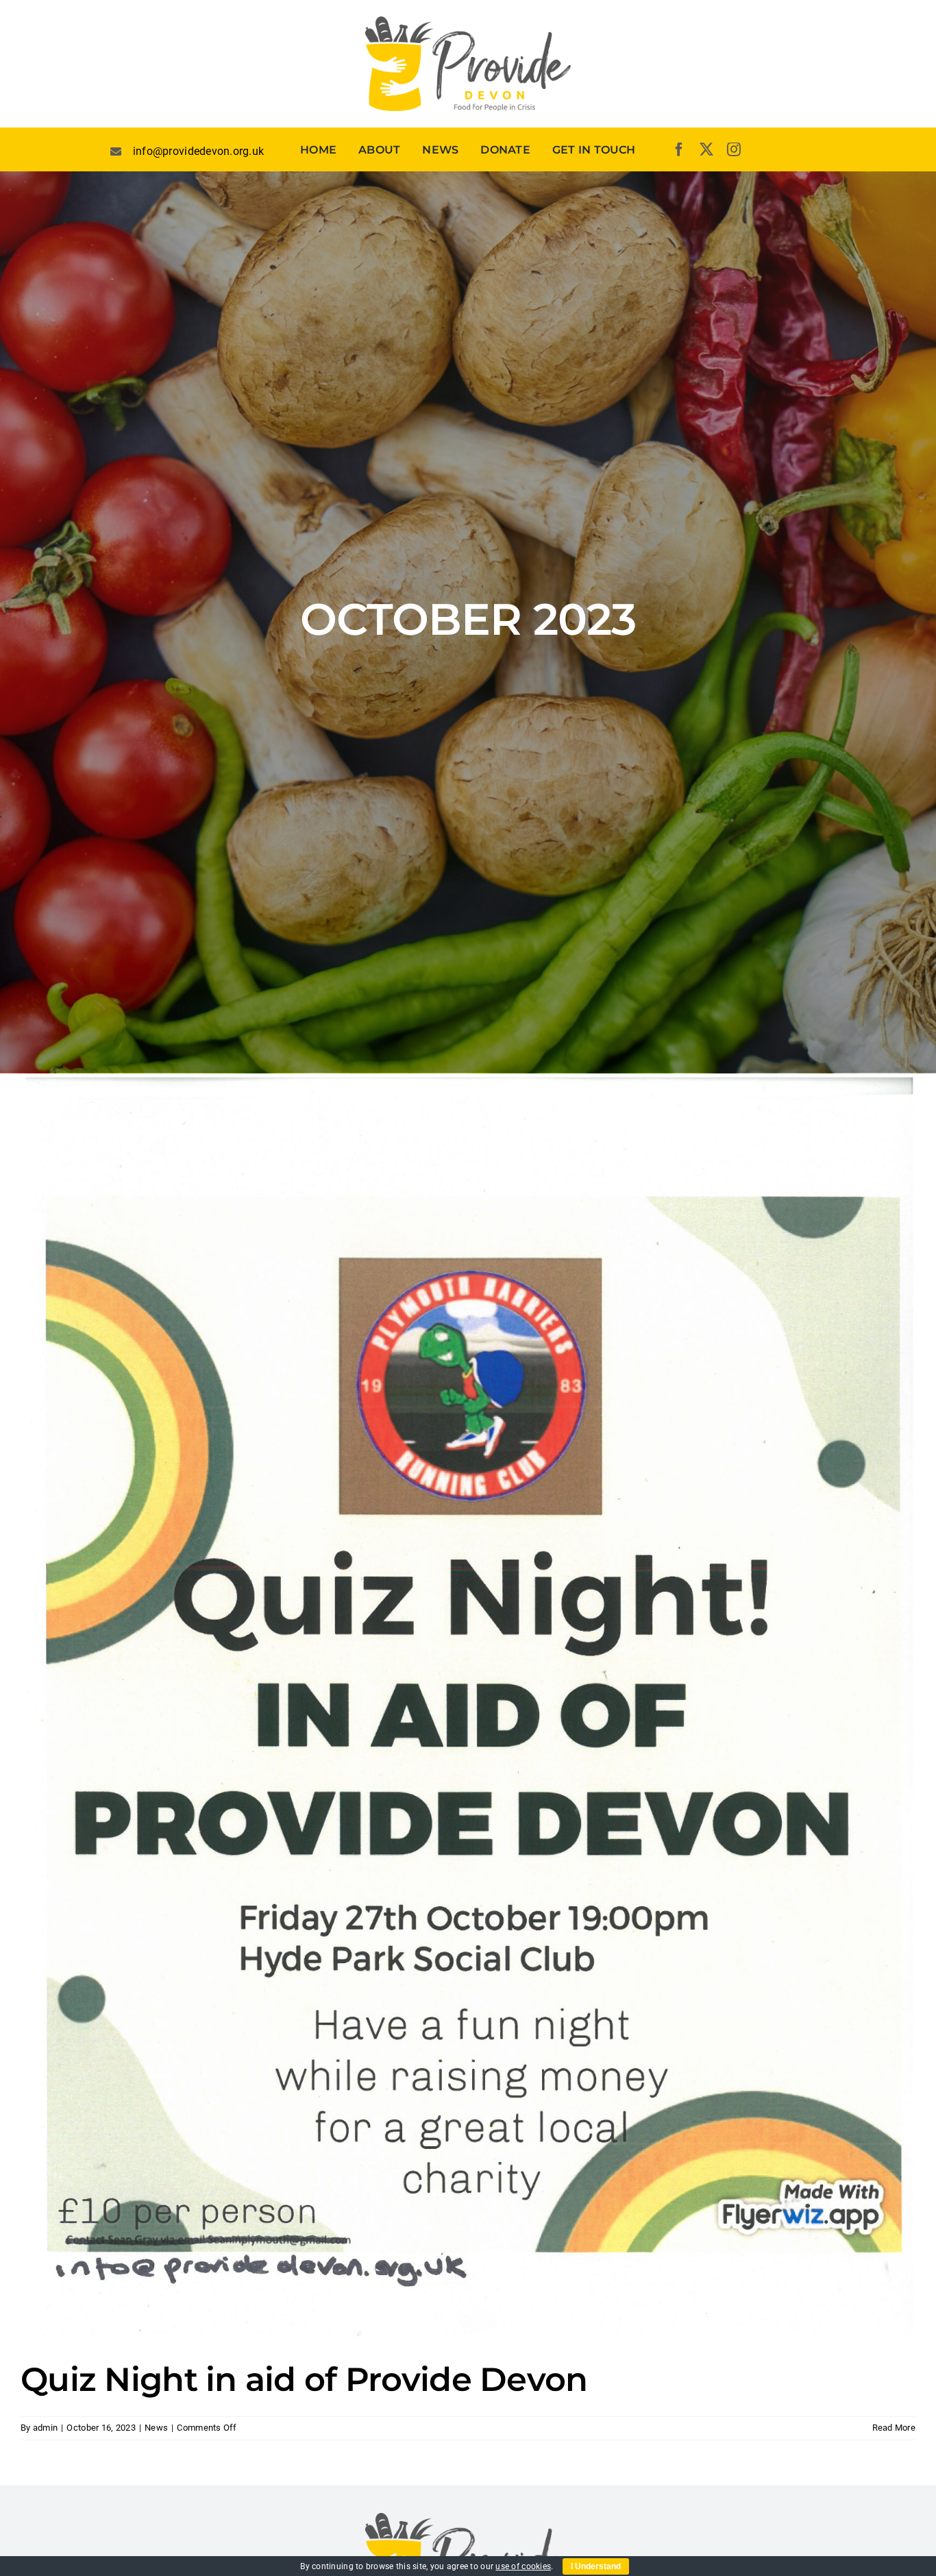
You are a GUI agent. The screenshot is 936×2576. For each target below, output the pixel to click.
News (156, 2428)
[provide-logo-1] (468, 22)
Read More (894, 2428)
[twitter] (706, 149)
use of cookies (523, 2566)
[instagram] (734, 149)
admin (45, 2428)
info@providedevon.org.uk (198, 151)
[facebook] (679, 149)
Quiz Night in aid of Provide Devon (304, 2379)
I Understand (596, 2566)
